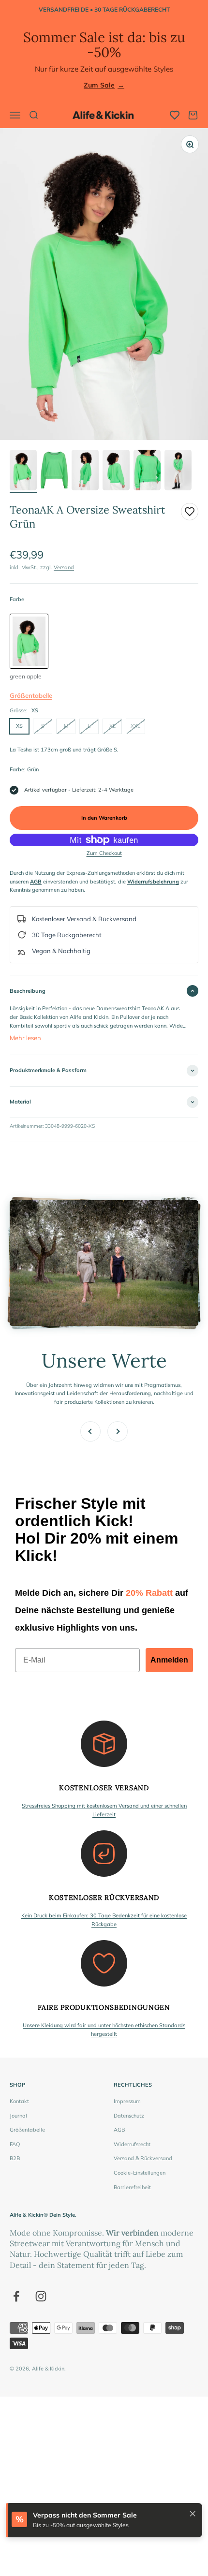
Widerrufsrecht (132, 2144)
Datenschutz (129, 2116)
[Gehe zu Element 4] (116, 471)
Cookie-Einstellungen (140, 2173)
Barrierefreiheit (132, 2187)
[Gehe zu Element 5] (147, 471)
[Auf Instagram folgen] (41, 2296)
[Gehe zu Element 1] (23, 471)
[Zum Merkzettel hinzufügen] (190, 512)
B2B (15, 2158)
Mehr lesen (25, 1038)
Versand (64, 567)
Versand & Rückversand (143, 2158)
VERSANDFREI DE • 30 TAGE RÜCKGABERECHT (104, 9)
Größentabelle (31, 695)
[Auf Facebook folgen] (16, 2296)
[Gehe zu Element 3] (85, 471)
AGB (119, 2130)
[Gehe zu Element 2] (54, 471)
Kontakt (19, 2101)
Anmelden (169, 1660)
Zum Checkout (104, 853)
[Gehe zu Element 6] (178, 471)
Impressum (127, 2101)
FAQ (15, 2144)
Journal (18, 2116)
